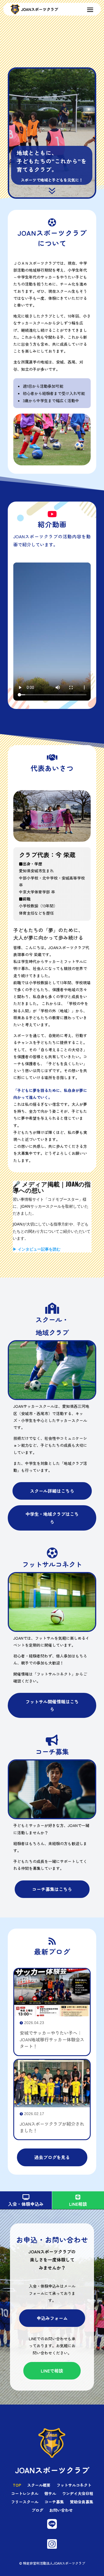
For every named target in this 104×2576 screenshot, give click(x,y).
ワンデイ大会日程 (78, 2494)
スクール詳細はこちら (52, 1491)
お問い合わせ (61, 2510)
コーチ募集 (54, 2502)
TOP (17, 2485)
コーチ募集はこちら (52, 1889)
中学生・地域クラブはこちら (52, 1518)
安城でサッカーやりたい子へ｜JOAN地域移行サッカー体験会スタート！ (52, 2039)
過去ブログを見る (52, 2157)
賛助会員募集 (82, 2502)
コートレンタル (25, 2494)
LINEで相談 (52, 2371)
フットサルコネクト (74, 2485)
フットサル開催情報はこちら (52, 1705)
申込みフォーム (52, 2318)
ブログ (37, 2510)
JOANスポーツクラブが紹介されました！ (52, 2127)
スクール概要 (39, 2485)
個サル (50, 2494)
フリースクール (25, 2502)
